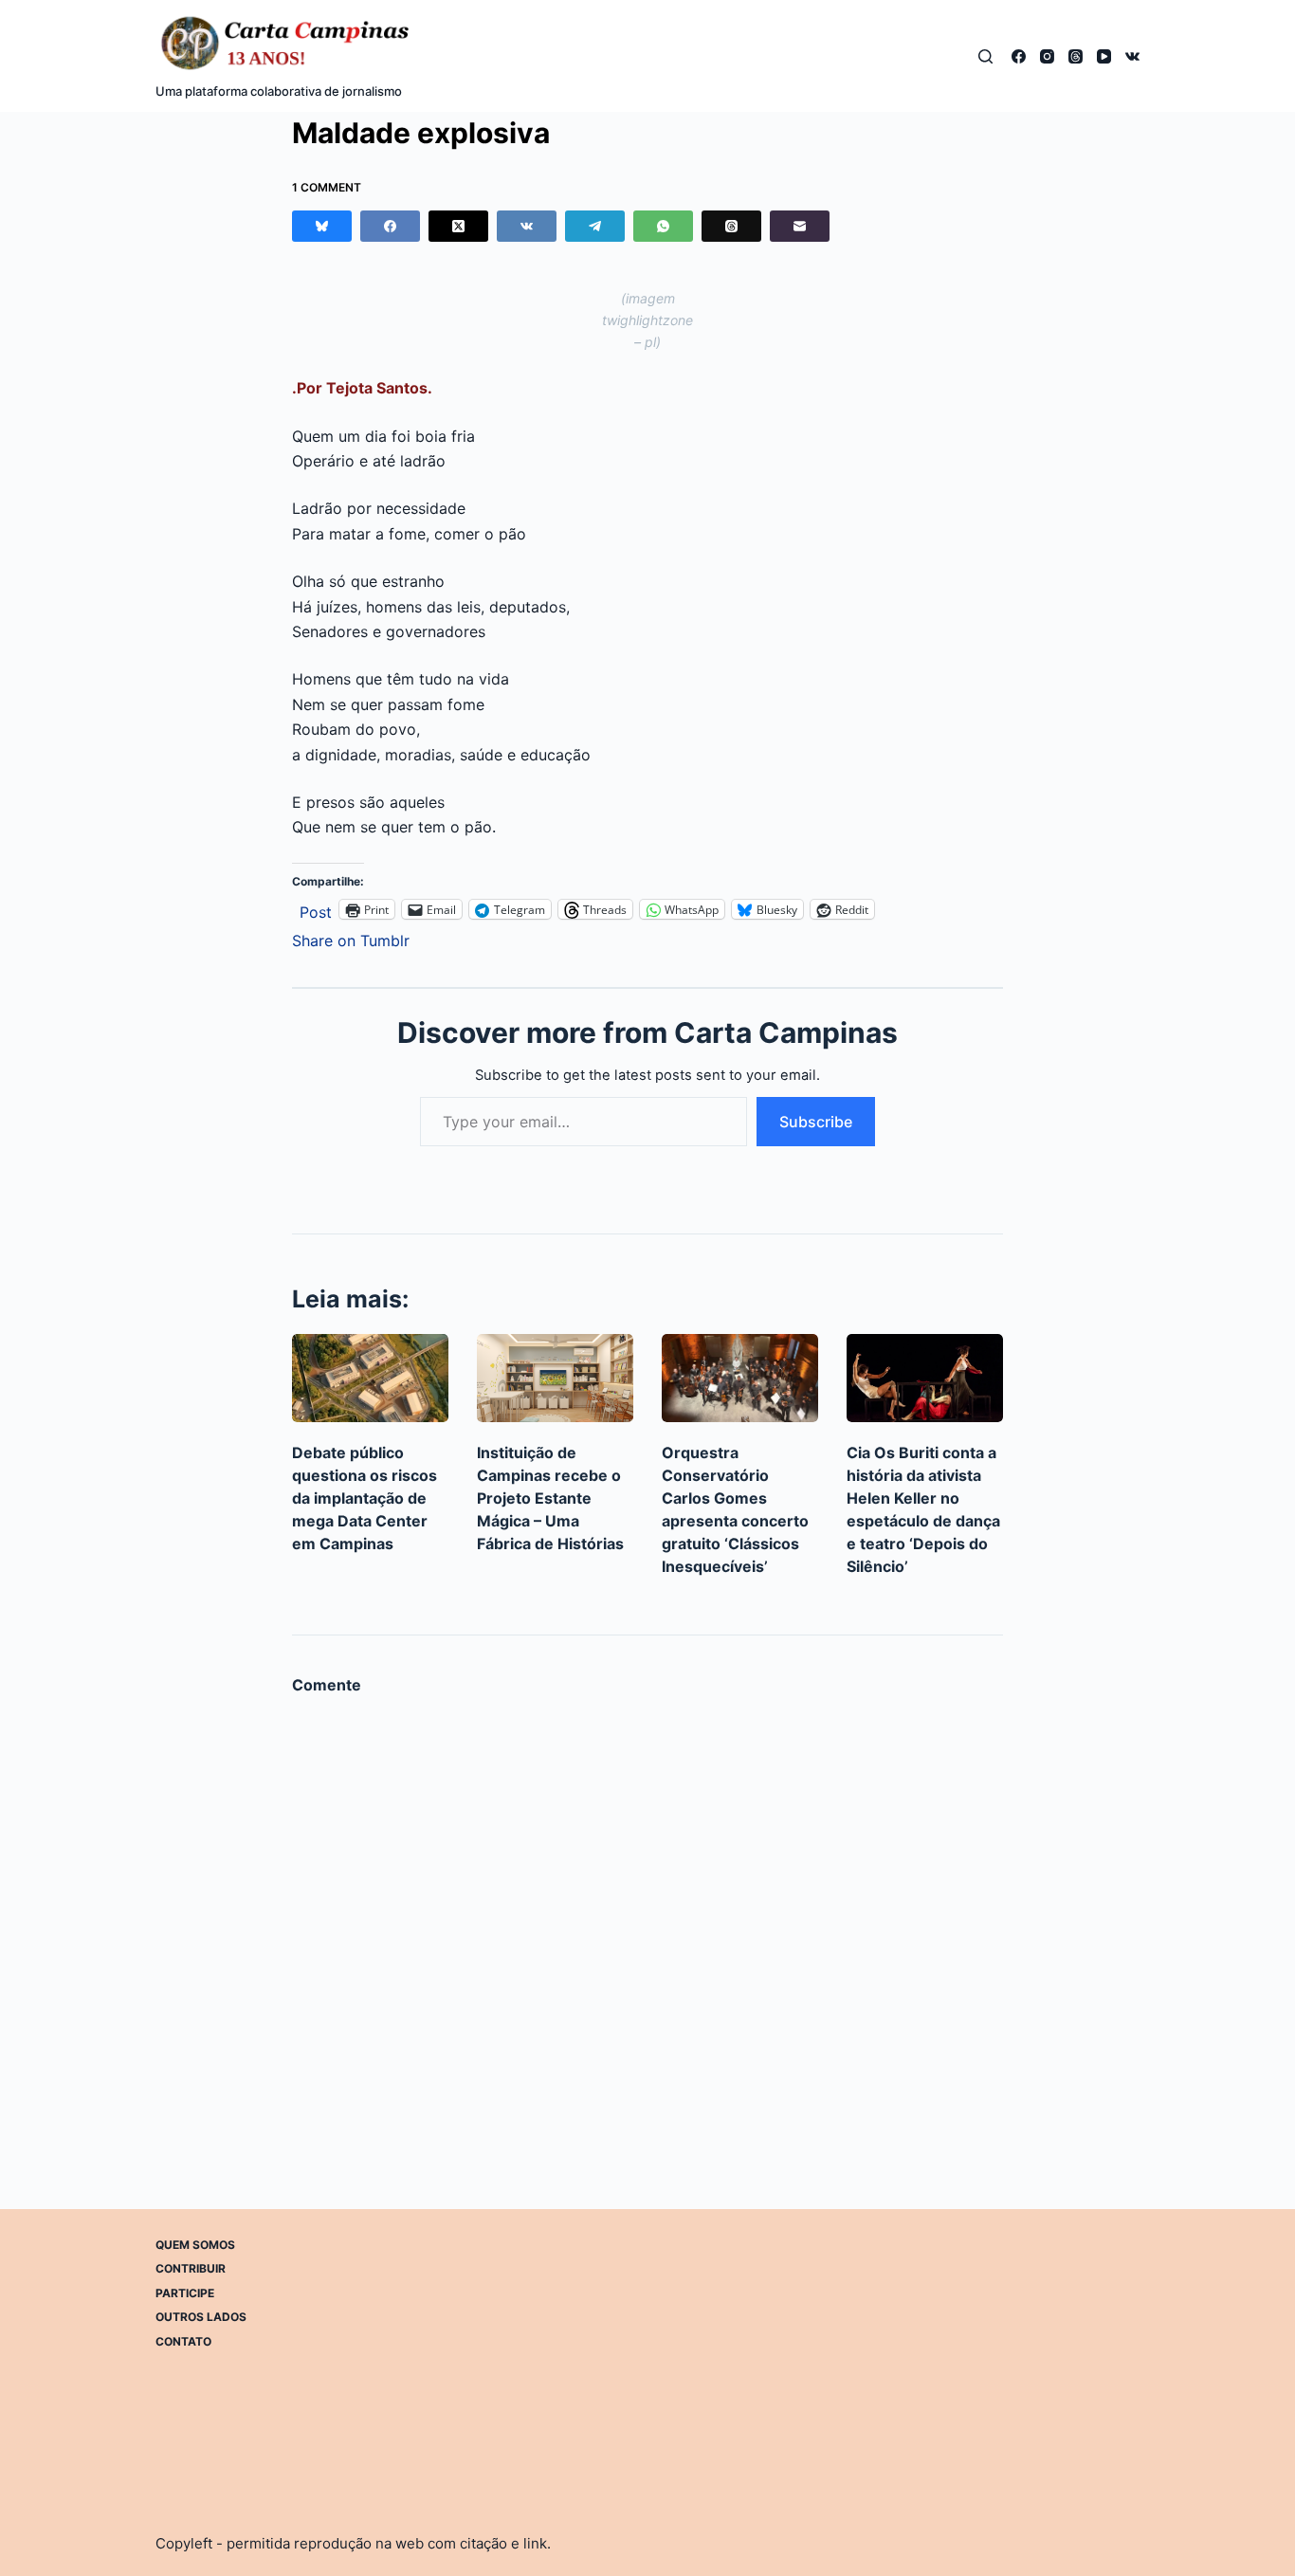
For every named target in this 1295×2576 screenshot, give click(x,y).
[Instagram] (1047, 56)
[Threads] (1076, 56)
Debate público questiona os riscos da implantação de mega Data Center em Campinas (365, 1498)
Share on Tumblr (351, 938)
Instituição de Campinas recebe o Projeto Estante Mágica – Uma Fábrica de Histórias (550, 1498)
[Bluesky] (322, 226)
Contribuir (191, 2268)
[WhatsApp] (663, 226)
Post (316, 910)
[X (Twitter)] (458, 226)
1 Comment (327, 187)
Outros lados (201, 2317)
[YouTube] (1104, 56)
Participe (185, 2293)
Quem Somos (195, 2245)
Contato (183, 2341)
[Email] (800, 226)
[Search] (985, 56)
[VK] (1132, 56)
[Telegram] (595, 226)
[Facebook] (1019, 56)
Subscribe (816, 1122)
